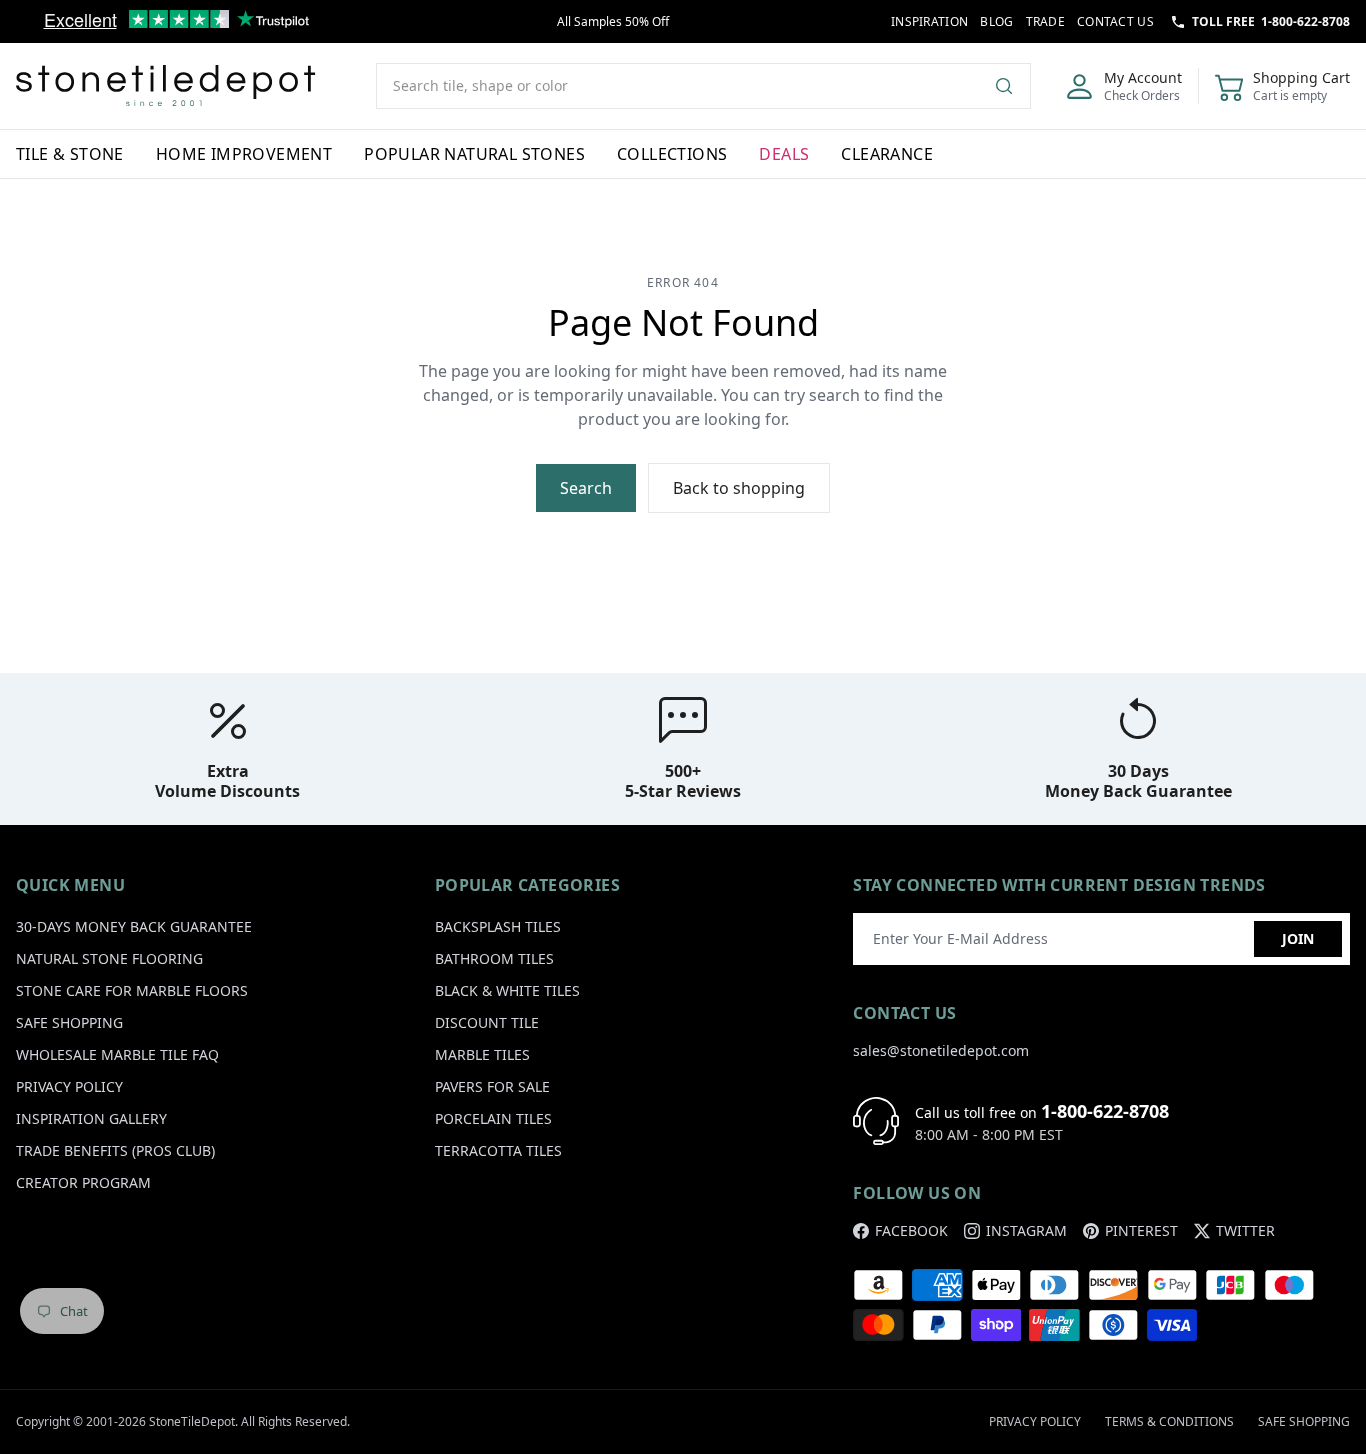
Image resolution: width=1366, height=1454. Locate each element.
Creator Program (83, 1182)
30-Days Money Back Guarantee (134, 926)
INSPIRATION (929, 21)
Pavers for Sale (492, 1086)
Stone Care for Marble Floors (132, 990)
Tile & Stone (70, 154)
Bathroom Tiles (494, 958)
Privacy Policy (69, 1086)
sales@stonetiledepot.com (941, 1050)
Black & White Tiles (507, 990)
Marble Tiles (482, 1054)
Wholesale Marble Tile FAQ (117, 1054)
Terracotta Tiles (498, 1150)
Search (586, 488)
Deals (784, 154)
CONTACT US (1115, 21)
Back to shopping (739, 488)
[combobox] (703, 86)
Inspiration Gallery (91, 1118)
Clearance (887, 154)
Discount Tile (487, 1022)
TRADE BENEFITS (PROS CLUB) (115, 1150)
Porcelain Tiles (493, 1118)
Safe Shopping (69, 1022)
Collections (672, 154)
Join (1298, 938)
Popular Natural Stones (474, 154)
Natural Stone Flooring (109, 958)
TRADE (1046, 21)
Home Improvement (244, 154)
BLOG (996, 21)
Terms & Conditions (1169, 1421)
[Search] (1012, 86)
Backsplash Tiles (498, 926)
